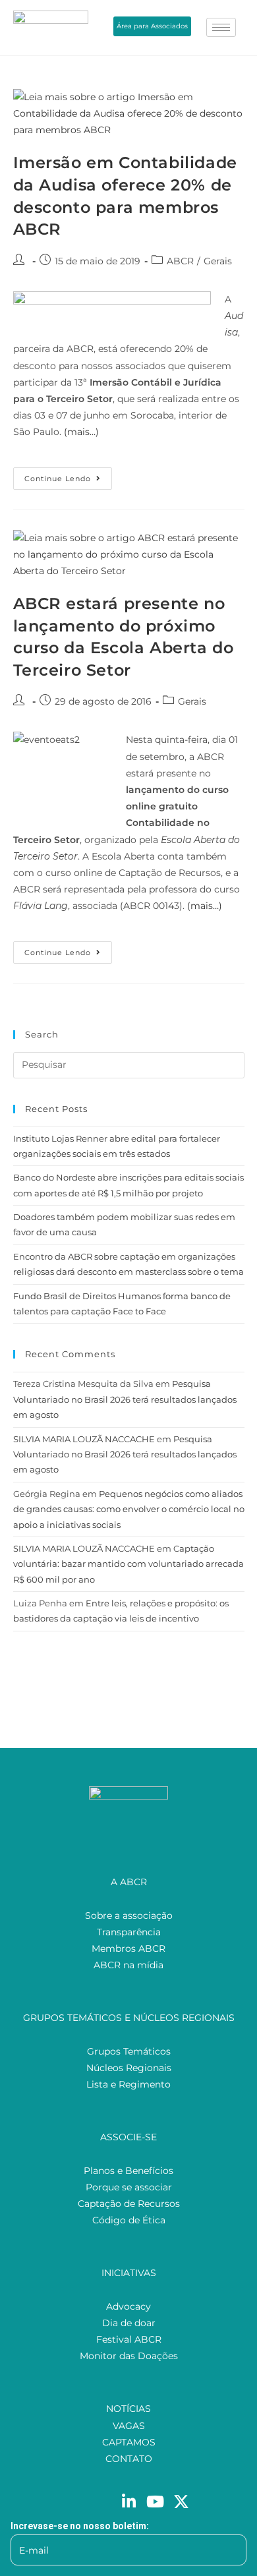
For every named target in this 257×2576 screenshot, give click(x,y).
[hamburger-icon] (221, 27)
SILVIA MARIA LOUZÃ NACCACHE (84, 1439)
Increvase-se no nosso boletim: (80, 2526)
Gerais (218, 261)
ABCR (180, 261)
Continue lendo (68, 475)
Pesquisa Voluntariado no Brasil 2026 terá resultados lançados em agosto (125, 1399)
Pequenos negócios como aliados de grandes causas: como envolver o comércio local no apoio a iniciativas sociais (129, 1509)
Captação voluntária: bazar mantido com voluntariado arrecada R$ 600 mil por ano (128, 1564)
